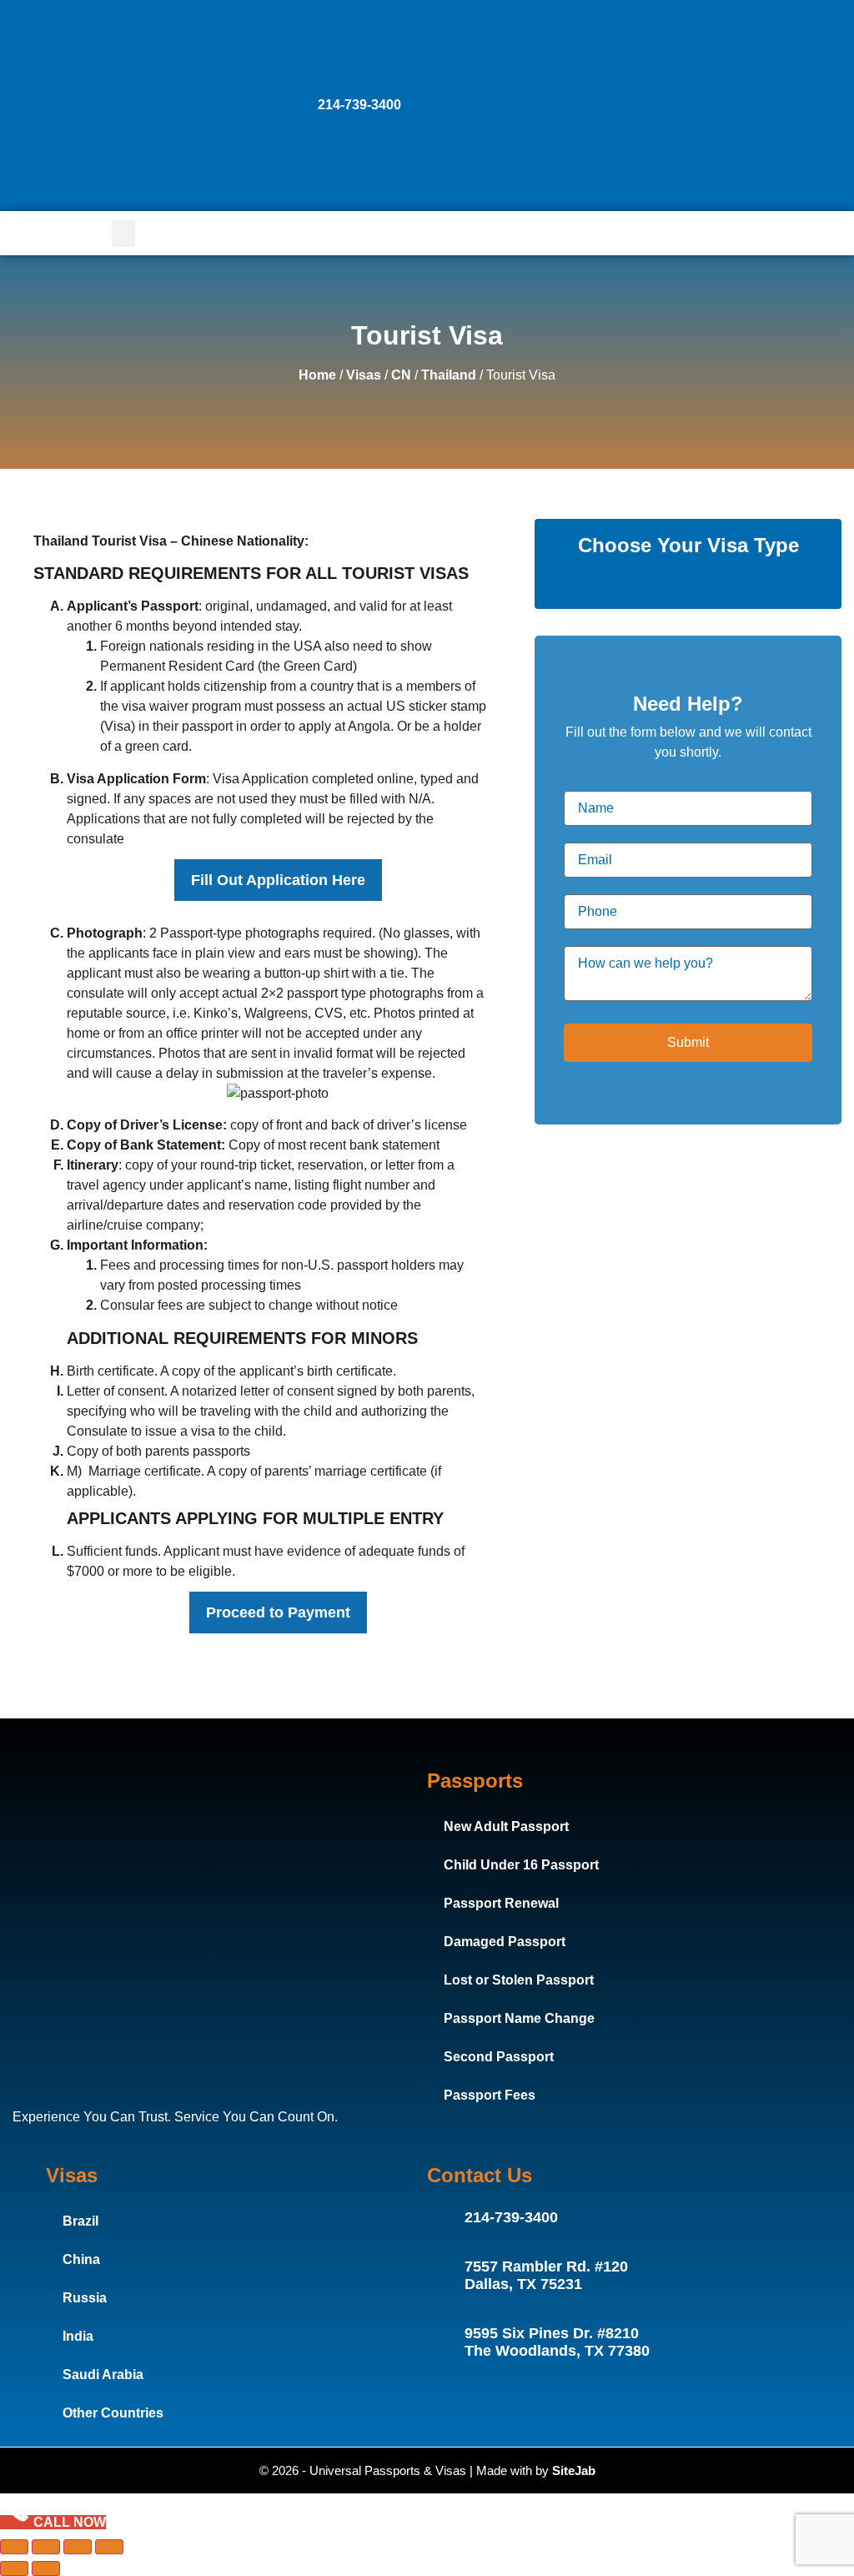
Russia (85, 2298)
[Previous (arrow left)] (14, 2568)
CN (401, 375)
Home (317, 375)
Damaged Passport (505, 1942)
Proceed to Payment (278, 1613)
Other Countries (113, 2413)
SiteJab (574, 2470)
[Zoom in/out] (14, 2547)
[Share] (78, 2547)
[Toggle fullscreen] (46, 2547)
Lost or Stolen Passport (519, 1980)
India (78, 2336)
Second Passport (499, 2057)
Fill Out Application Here (278, 880)
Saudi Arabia (103, 2375)
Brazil (80, 2221)
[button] (123, 233)
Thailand (449, 375)
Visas (364, 375)
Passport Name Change (519, 2018)
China (81, 2259)
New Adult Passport (506, 1826)
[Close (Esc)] (109, 2547)
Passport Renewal (501, 1903)
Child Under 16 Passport (521, 1865)
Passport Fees (490, 2095)
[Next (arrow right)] (46, 2568)
